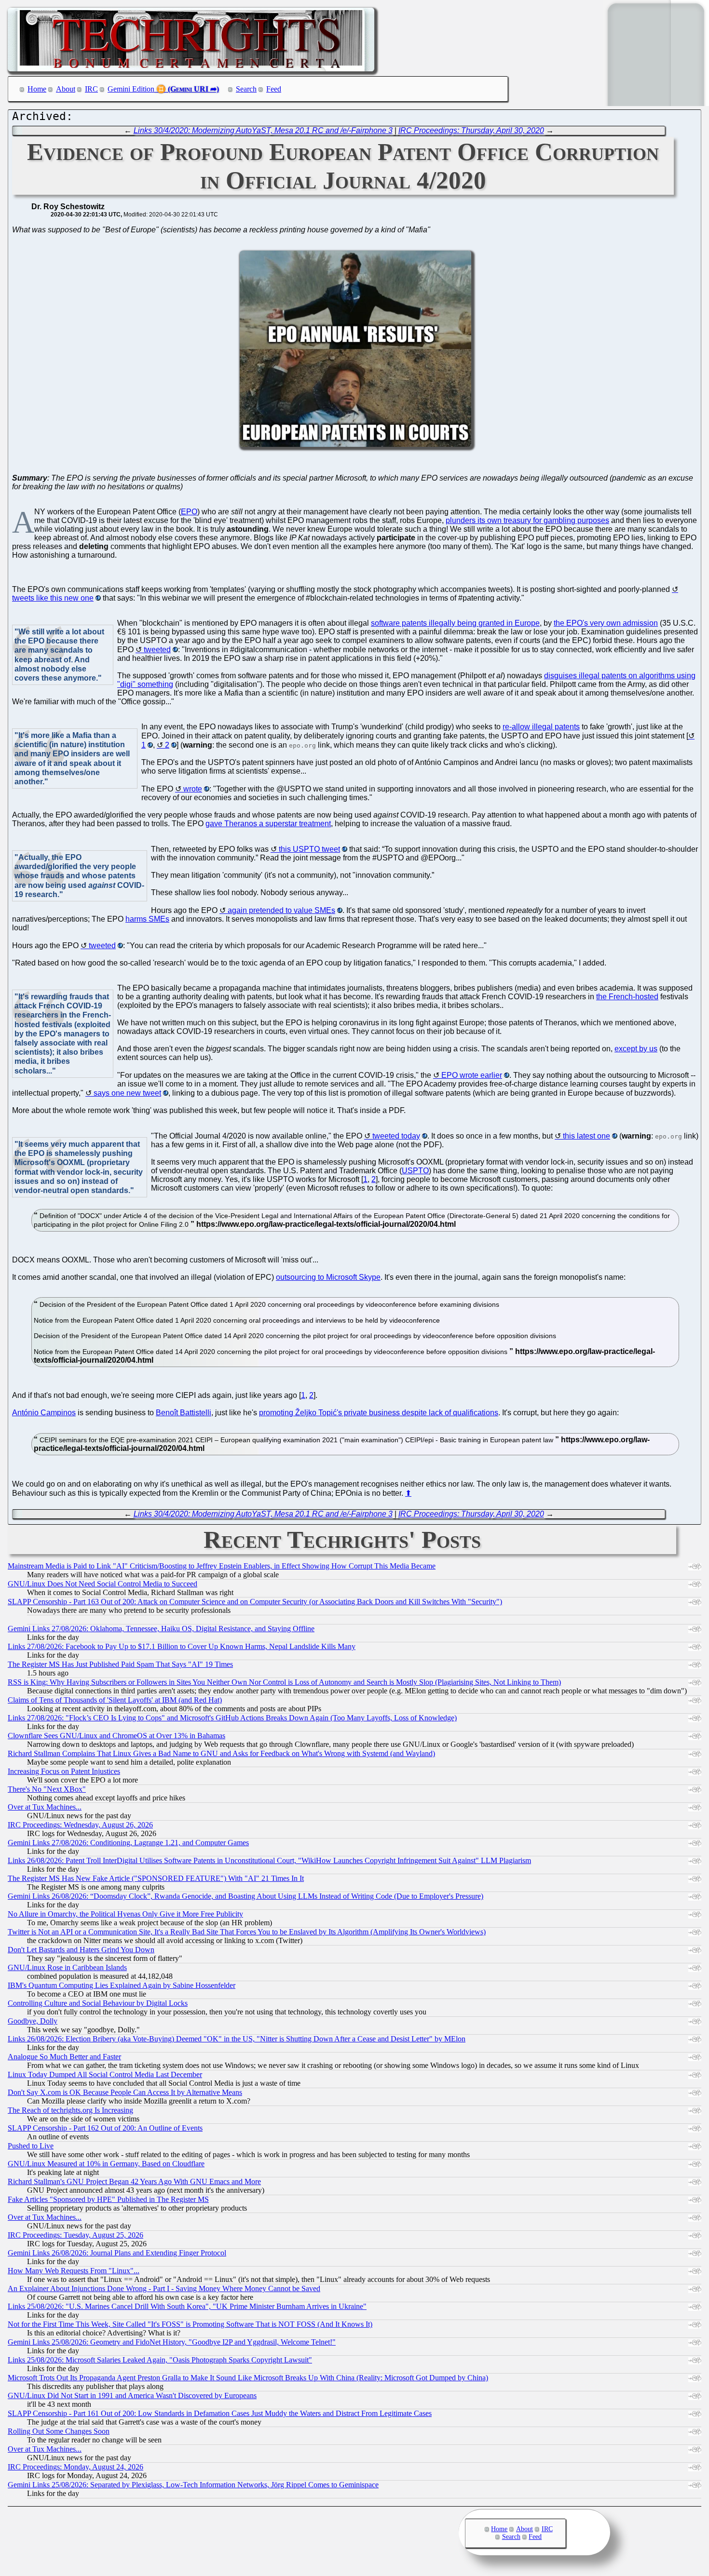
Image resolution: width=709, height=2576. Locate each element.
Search (246, 89)
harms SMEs (147, 919)
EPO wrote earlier (472, 1075)
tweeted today (396, 1136)
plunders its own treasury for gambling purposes (527, 520)
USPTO (415, 1171)
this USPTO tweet (309, 849)
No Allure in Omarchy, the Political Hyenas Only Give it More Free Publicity (125, 1914)
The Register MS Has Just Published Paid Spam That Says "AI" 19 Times (120, 1664)
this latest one (586, 1136)
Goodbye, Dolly (33, 2021)
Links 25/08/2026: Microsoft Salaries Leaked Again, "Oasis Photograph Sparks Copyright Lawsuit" (160, 2360)
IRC (91, 89)
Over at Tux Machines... (45, 1807)
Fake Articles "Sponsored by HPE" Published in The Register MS (108, 2199)
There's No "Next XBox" (47, 1789)
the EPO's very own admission (606, 623)
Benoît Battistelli (184, 1413)
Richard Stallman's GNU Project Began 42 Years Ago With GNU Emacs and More (134, 2181)
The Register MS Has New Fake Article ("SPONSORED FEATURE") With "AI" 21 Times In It (156, 1878)
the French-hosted (627, 997)
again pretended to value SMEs (281, 910)
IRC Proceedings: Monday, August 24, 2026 (75, 2467)
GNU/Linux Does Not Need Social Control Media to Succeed (102, 1584)
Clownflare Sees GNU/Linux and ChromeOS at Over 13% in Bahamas (116, 1736)
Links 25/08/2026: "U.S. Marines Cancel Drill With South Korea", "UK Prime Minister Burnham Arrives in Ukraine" (187, 2306)
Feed (274, 89)
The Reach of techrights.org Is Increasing (70, 2110)
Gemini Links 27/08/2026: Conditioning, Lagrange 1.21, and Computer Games (128, 1843)
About (66, 89)
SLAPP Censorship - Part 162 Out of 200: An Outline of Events (105, 2128)
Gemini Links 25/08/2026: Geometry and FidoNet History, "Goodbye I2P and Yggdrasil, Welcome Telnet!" (172, 2342)
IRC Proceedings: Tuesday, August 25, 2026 (75, 2235)
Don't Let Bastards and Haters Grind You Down (81, 1950)
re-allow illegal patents (541, 727)
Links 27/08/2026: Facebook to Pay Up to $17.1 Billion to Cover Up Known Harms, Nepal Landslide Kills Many (182, 1646)
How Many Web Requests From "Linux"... (74, 2271)
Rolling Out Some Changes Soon (59, 2431)
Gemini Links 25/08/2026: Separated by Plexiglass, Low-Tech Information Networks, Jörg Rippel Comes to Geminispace (193, 2485)
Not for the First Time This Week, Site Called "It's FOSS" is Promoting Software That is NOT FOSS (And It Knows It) (190, 2324)
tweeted (157, 650)
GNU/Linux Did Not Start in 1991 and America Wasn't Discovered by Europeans (132, 2395)
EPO (189, 512)
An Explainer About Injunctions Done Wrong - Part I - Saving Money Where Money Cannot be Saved (164, 2288)
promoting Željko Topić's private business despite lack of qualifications (379, 1413)
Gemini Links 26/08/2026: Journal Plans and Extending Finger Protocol (117, 2253)
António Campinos (44, 1413)
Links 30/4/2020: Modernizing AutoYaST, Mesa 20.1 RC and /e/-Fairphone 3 (263, 130)
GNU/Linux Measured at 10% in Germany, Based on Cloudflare (106, 2164)
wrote (193, 789)
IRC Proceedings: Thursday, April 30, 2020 (471, 130)
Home (37, 89)
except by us (636, 1049)
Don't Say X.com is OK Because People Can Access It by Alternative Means (125, 2092)
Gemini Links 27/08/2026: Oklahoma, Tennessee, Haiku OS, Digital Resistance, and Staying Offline (161, 1629)
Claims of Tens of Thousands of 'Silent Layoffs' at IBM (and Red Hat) (115, 1700)
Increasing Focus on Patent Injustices (64, 1771)
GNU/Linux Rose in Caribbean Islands (67, 1967)
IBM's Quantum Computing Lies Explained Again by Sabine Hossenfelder (122, 1985)
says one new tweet (127, 1093)
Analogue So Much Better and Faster (64, 2057)
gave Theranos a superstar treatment (268, 824)
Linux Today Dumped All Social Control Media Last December (105, 2074)
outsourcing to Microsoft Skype (328, 1277)
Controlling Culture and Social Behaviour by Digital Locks (98, 2003)
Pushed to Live (31, 2146)
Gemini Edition (131, 89)
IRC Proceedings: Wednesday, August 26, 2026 (80, 1825)
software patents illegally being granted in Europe (455, 623)
